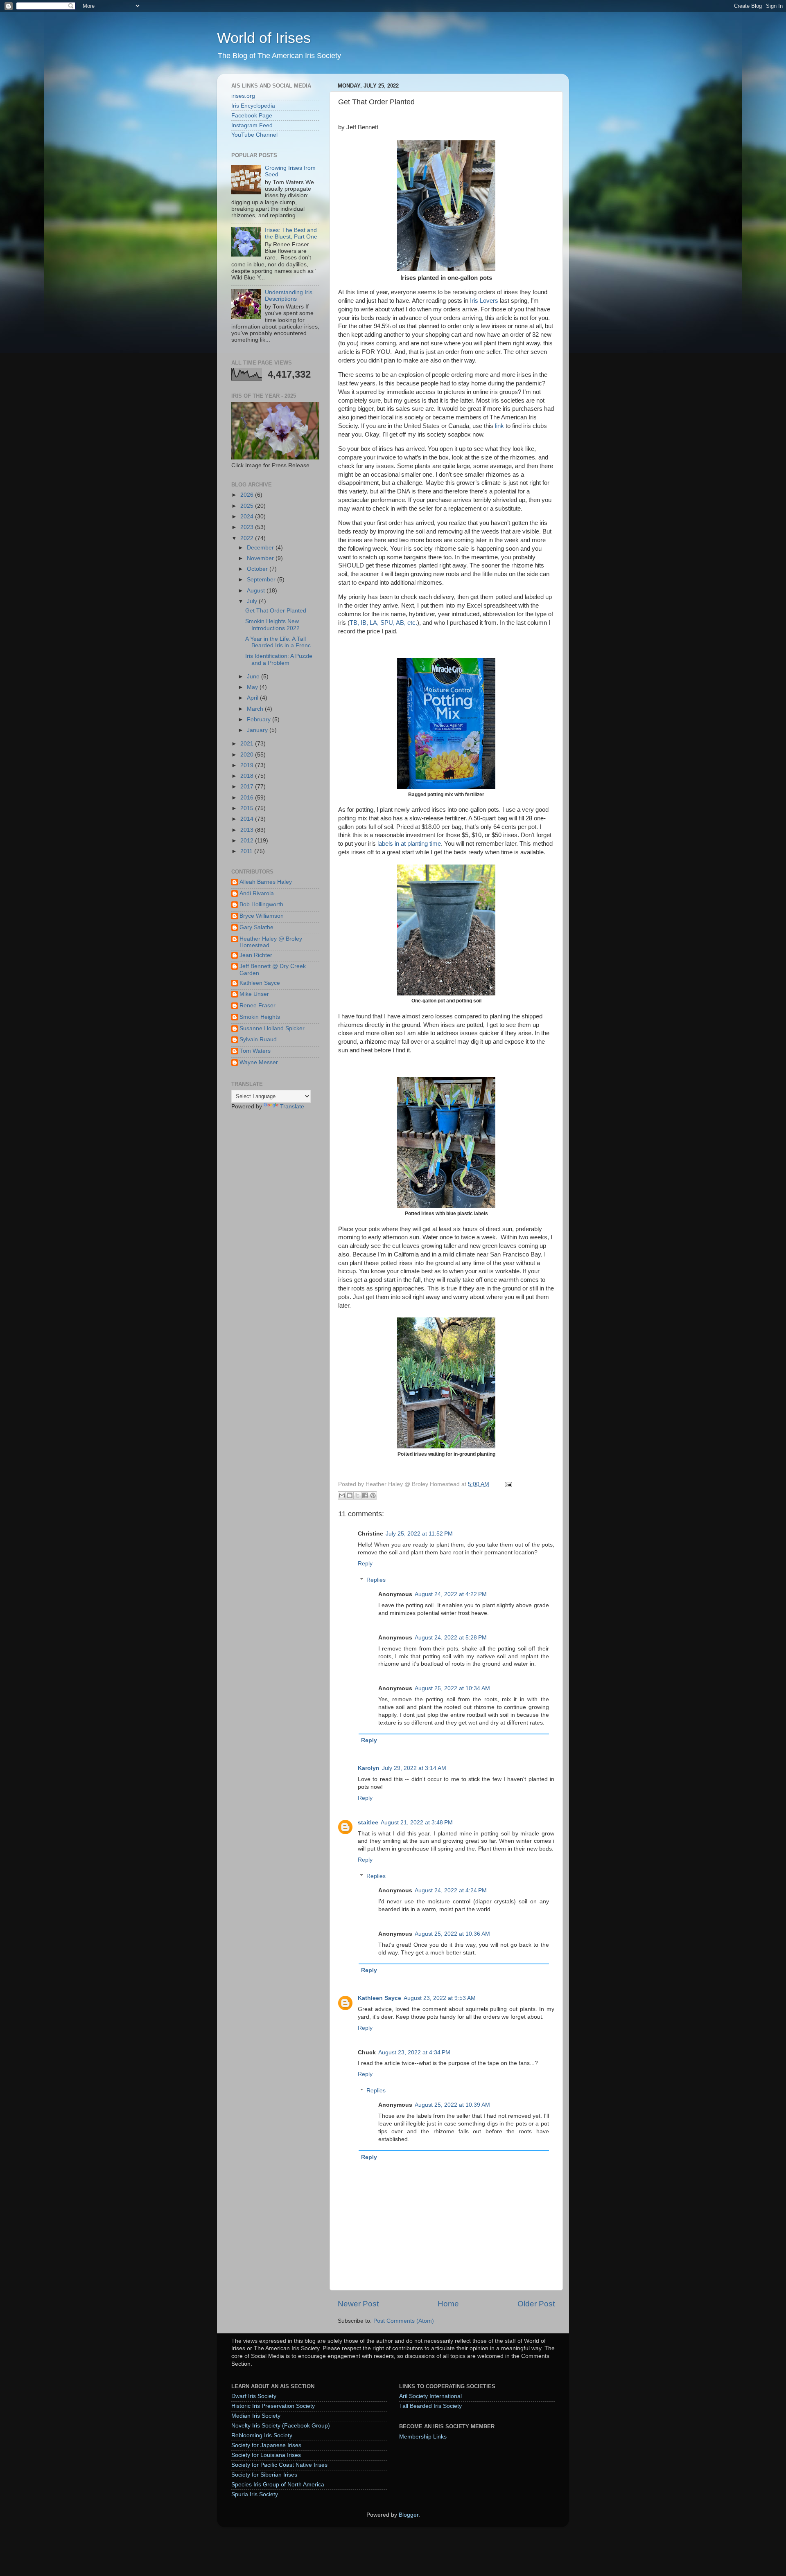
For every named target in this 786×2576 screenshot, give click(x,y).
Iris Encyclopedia (253, 106)
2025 (248, 506)
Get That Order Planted (276, 611)
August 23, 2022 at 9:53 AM (440, 1998)
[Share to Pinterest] (373, 1495)
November (261, 558)
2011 (247, 851)
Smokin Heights (260, 1017)
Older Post (536, 2304)
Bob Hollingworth (261, 904)
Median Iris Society (256, 2416)
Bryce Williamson (262, 916)
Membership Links (423, 2437)
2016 (248, 798)
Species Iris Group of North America (278, 2485)
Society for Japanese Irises (266, 2445)
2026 (248, 495)
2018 (248, 776)
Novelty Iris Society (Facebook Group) (281, 2426)
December (261, 548)
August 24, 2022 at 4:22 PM (451, 1594)
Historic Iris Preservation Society (273, 2406)
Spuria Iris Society (255, 2494)
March (256, 709)
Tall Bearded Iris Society (430, 2406)
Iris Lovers (484, 301)
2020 (248, 755)
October (258, 569)
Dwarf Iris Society (254, 2396)
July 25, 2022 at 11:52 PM (419, 1534)
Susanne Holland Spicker (272, 1028)
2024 (248, 517)
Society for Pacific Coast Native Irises (279, 2465)
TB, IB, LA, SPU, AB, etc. (383, 623)
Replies (376, 1580)
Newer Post (358, 2304)
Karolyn (369, 1768)
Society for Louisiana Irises (266, 2455)
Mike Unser (254, 994)
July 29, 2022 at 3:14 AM (414, 1768)
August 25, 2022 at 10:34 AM (452, 1688)
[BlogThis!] (350, 1495)
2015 (248, 808)
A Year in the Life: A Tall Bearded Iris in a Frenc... (280, 642)
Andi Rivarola (257, 893)
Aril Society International (430, 2396)
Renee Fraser (257, 1005)
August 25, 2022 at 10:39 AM (452, 2105)
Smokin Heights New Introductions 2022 (272, 625)
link (499, 426)
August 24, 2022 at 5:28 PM (451, 1638)
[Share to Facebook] (365, 1495)
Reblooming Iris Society (262, 2435)
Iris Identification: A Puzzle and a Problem (279, 659)
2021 (248, 744)
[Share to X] (357, 1495)
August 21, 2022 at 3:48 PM (417, 1823)
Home (448, 2304)
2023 (248, 527)
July (253, 601)
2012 (248, 841)
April (253, 698)
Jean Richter (256, 955)
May (253, 687)
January (258, 730)
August (257, 591)
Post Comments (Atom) (404, 2321)
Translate (292, 1107)
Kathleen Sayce (379, 1998)
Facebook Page (252, 116)
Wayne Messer (259, 1062)
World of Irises (264, 38)
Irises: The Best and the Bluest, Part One (291, 233)
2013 (248, 830)
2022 (248, 538)
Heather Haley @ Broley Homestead (271, 942)
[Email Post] (507, 1484)
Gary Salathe (256, 927)
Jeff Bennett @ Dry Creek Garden (273, 969)
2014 (248, 819)
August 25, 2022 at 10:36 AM (452, 1934)
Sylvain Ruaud (258, 1039)
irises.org (243, 96)
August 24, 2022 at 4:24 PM (451, 1890)
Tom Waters (255, 1051)
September (262, 580)
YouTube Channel (254, 135)
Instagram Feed (252, 125)
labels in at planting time (409, 844)
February (260, 719)
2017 (248, 787)
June (254, 677)
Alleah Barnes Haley (266, 882)
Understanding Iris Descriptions (289, 296)
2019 (248, 765)
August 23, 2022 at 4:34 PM (414, 2052)
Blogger (409, 2515)
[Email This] (342, 1495)
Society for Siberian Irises (264, 2475)
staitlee (368, 1823)
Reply (365, 1564)
